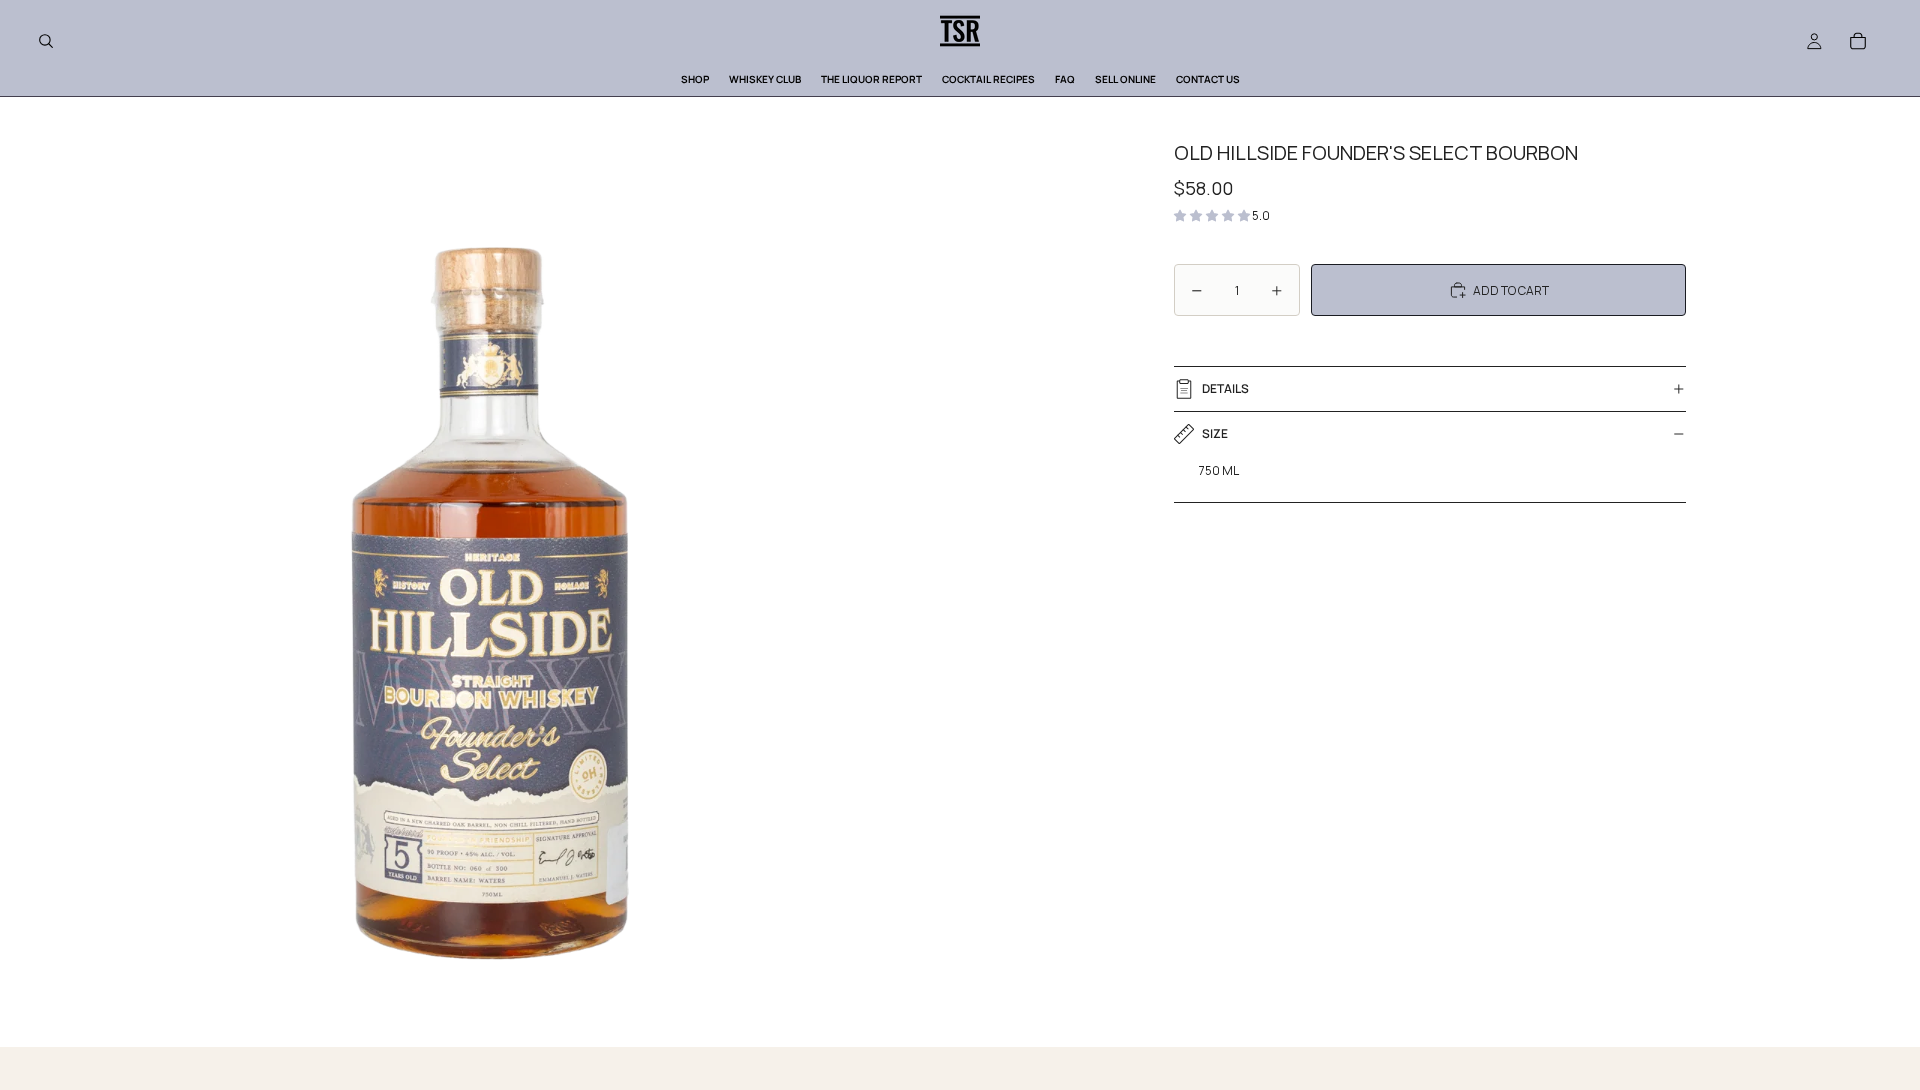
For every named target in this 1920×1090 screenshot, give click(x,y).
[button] (1213, 215)
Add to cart (1511, 290)
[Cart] (1858, 41)
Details (1225, 388)
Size (1215, 433)
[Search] (46, 41)
